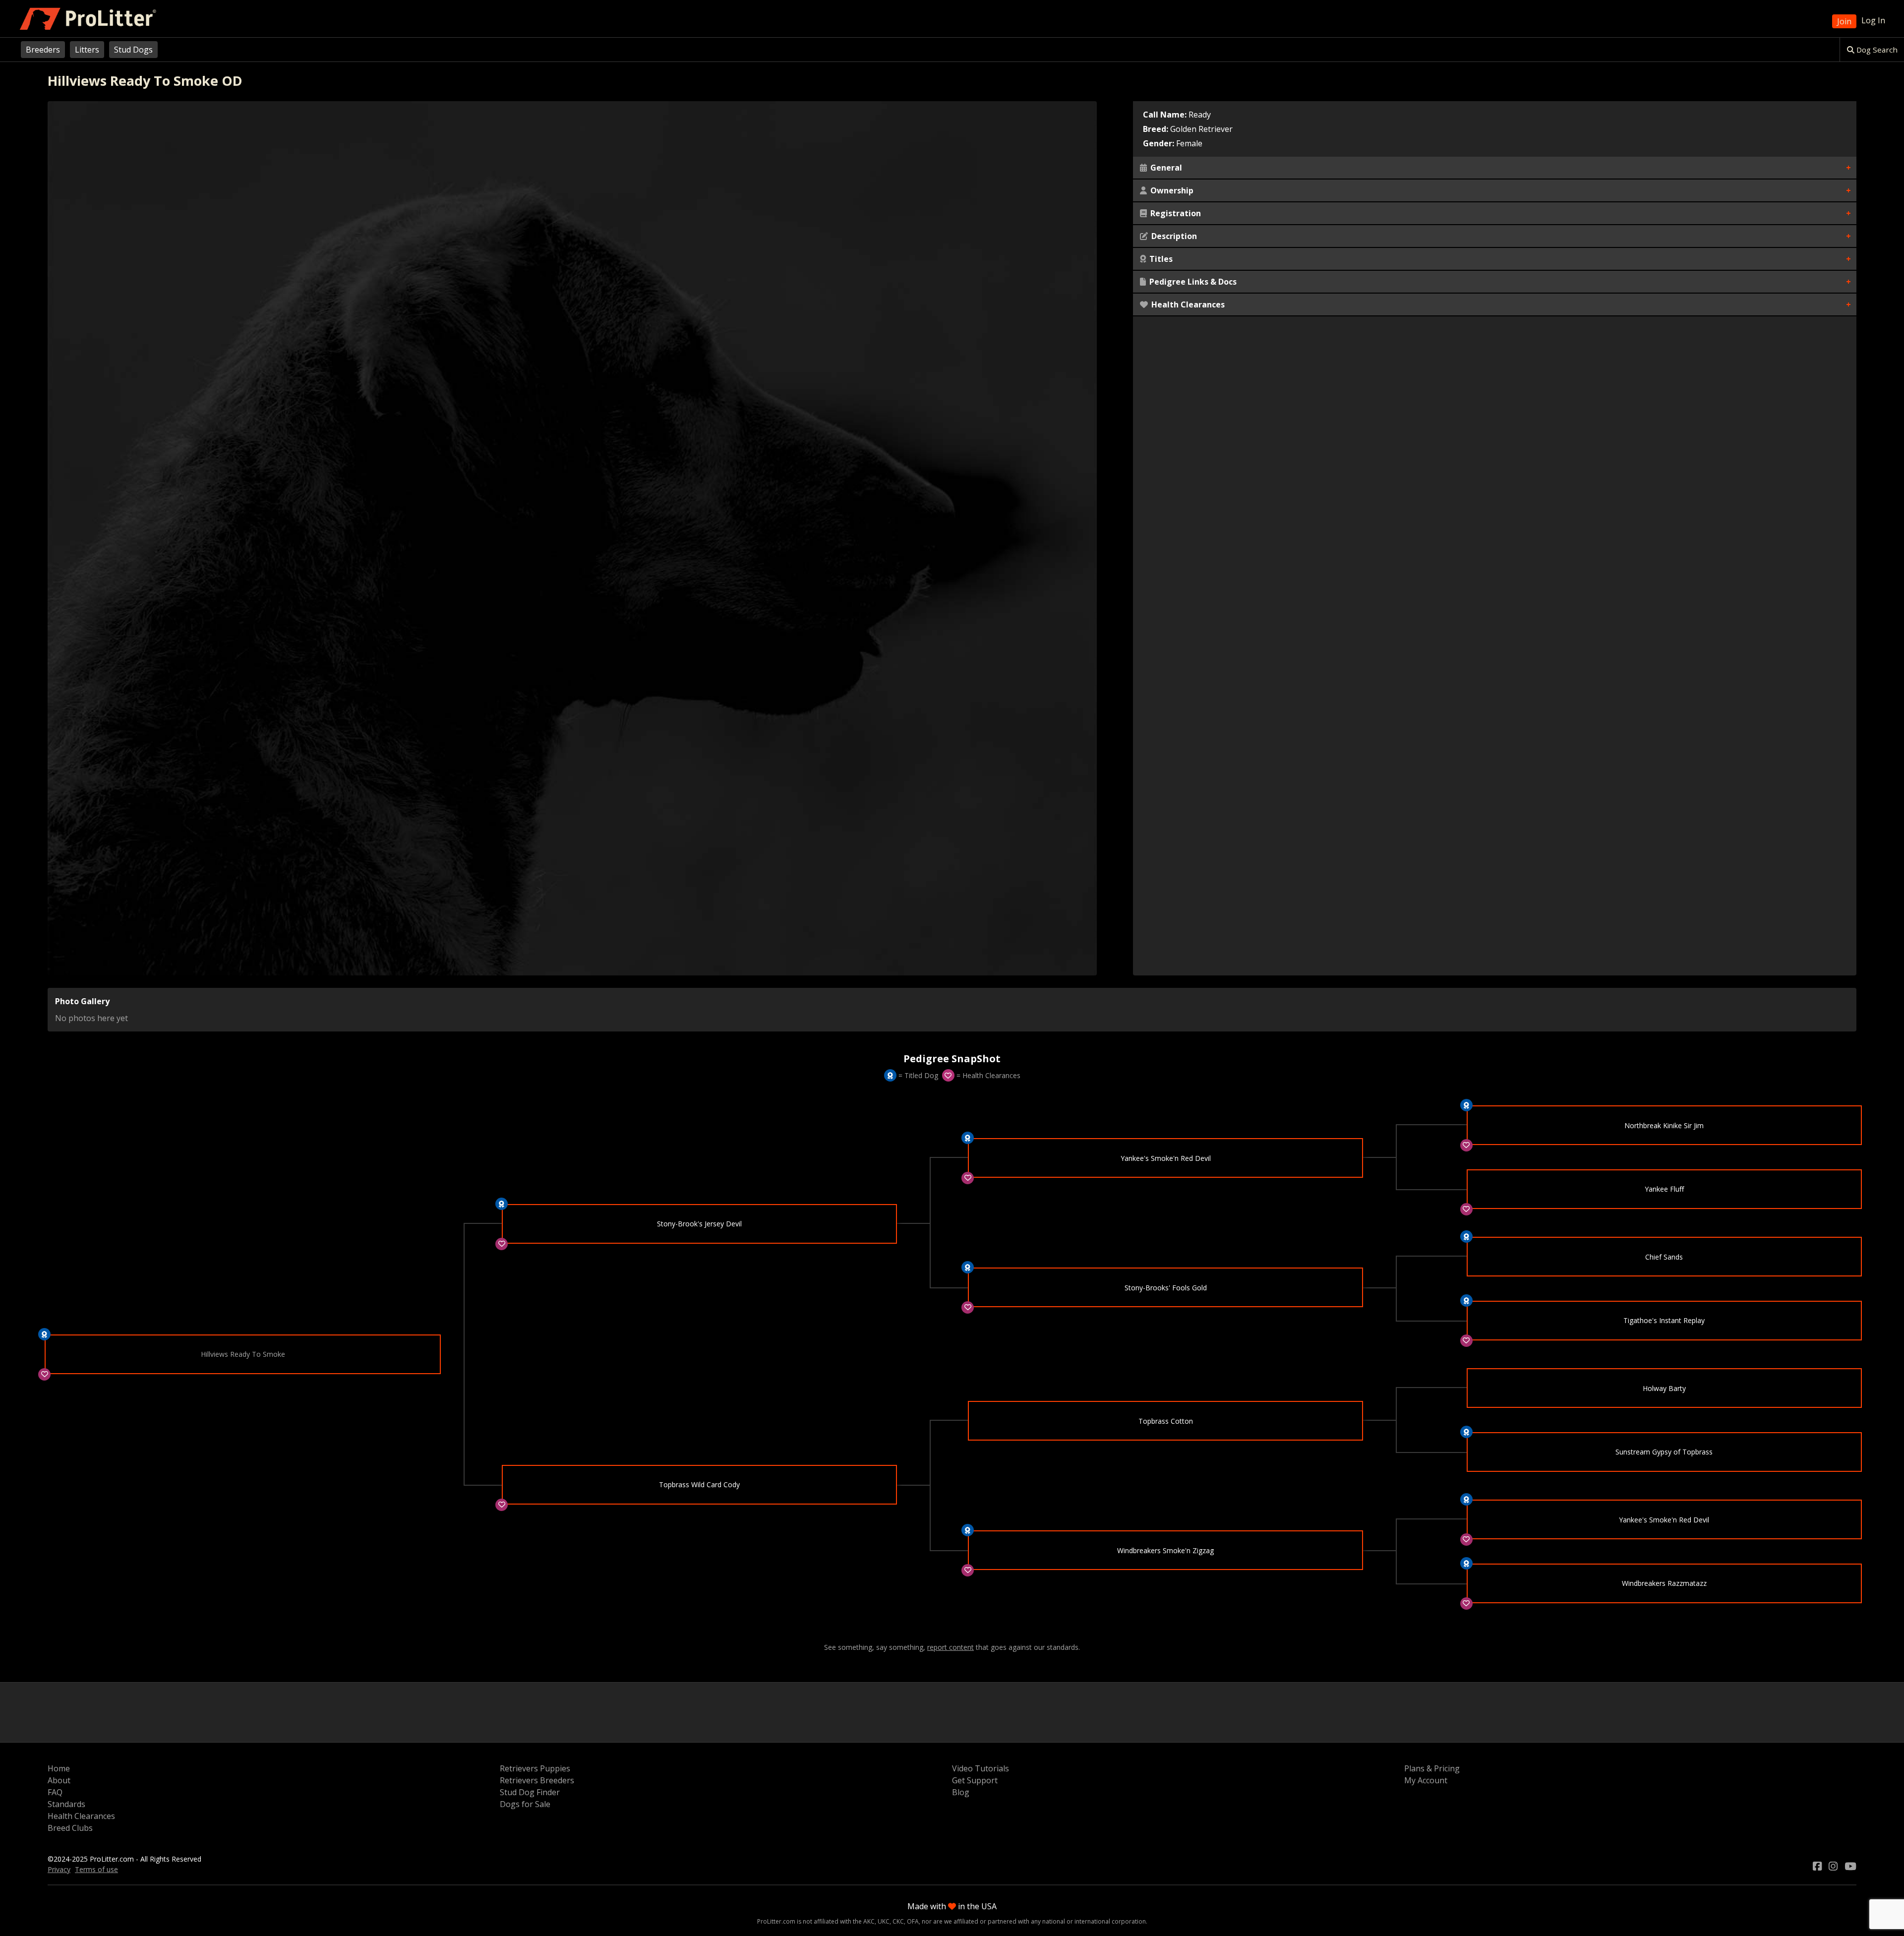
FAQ (55, 1792)
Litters (87, 50)
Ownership (1171, 190)
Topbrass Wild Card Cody (699, 1484)
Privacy (59, 1869)
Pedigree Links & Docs (1192, 282)
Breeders (43, 50)
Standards (66, 1804)
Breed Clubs (70, 1828)
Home (59, 1768)
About (59, 1780)
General (1165, 168)
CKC (898, 1921)
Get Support (975, 1780)
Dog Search (1876, 50)
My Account (1426, 1780)
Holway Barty (1664, 1388)
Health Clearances (1187, 304)
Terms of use (96, 1869)
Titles (1160, 259)
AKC (869, 1921)
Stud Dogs (133, 50)
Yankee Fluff (1664, 1189)
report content (951, 1647)
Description (1173, 236)
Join (1844, 21)
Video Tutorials (981, 1768)
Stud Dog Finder (530, 1792)
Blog (961, 1792)
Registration (1175, 213)
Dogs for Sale (525, 1804)
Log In (1873, 20)
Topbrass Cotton (1166, 1421)
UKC (884, 1921)
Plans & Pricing (1432, 1768)
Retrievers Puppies (535, 1768)
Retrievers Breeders (537, 1780)
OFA (913, 1921)
